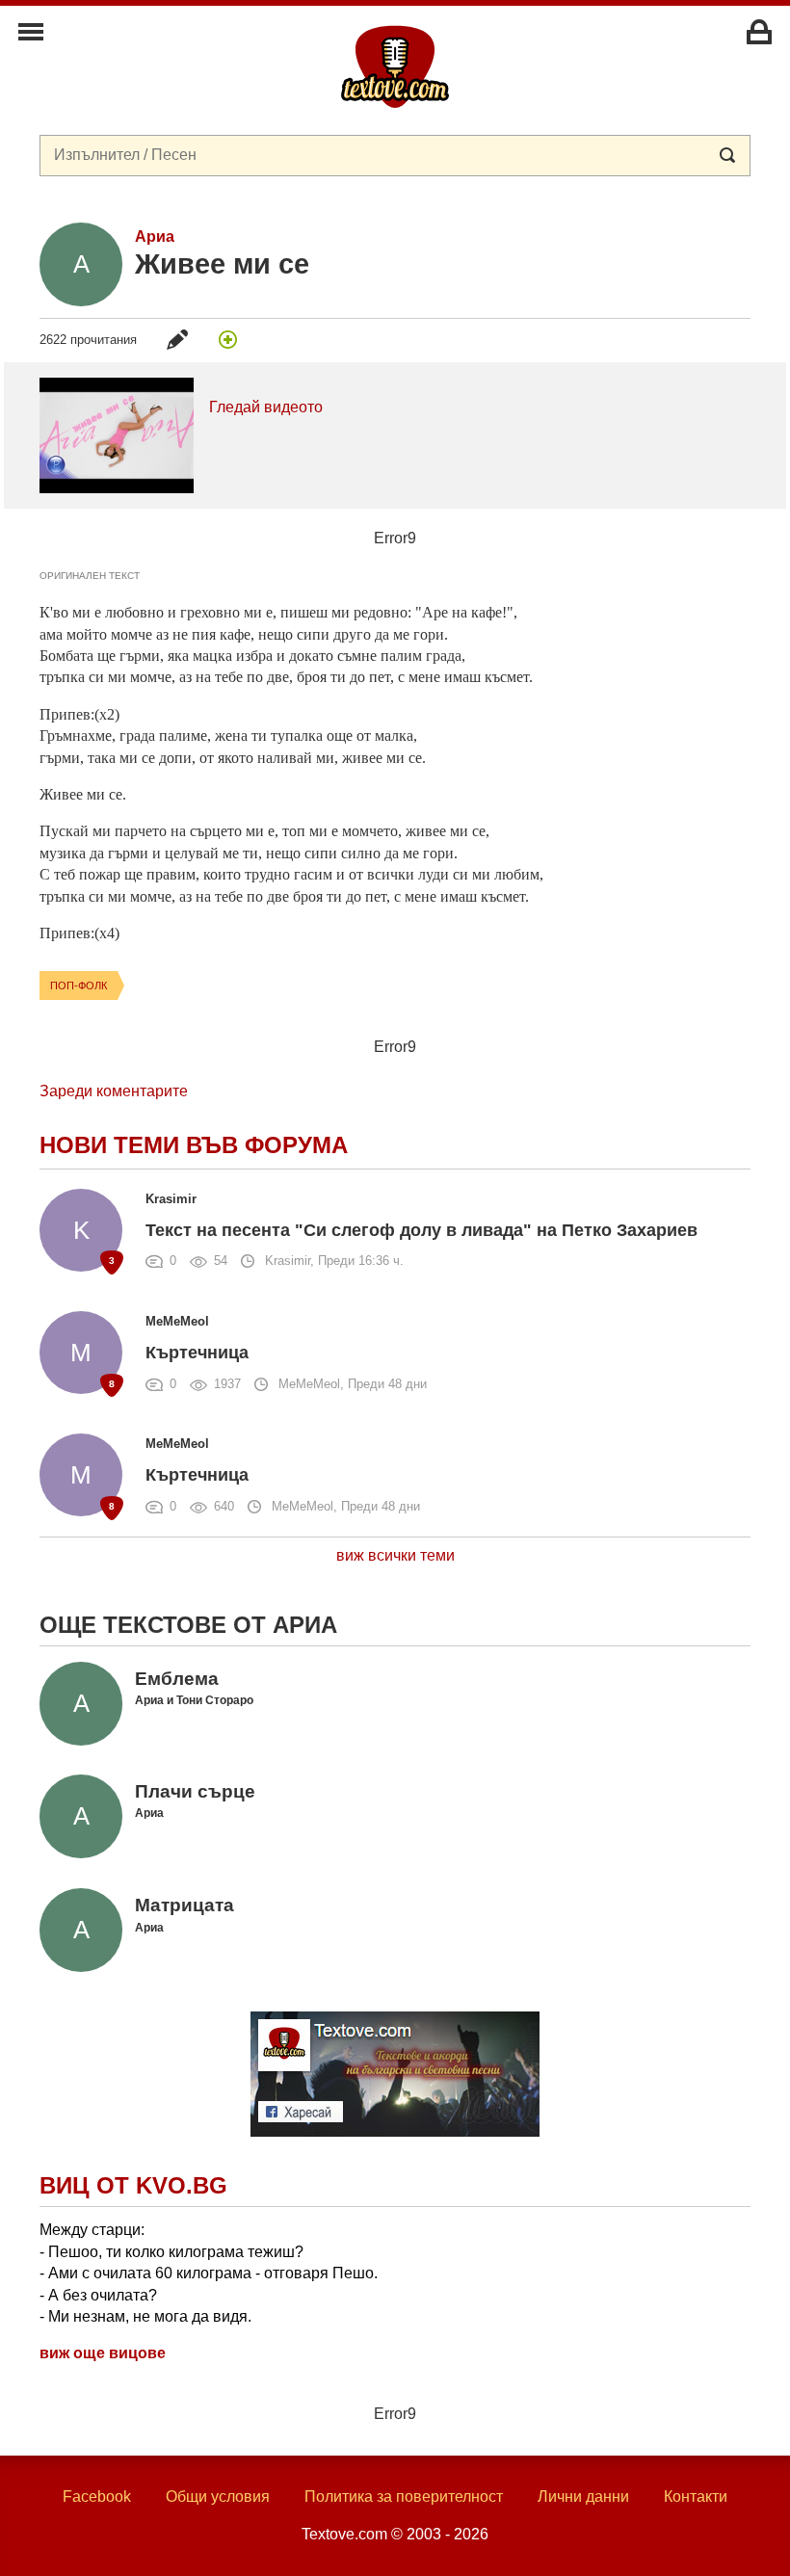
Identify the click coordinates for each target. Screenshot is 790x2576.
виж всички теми (395, 1555)
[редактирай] (177, 339)
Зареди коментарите (114, 1091)
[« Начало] (395, 66)
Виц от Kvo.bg (133, 2185)
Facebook (97, 2497)
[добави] (227, 339)
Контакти (696, 2497)
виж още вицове (103, 2353)
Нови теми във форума (194, 1145)
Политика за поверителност (404, 2497)
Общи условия (218, 2497)
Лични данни (583, 2497)
